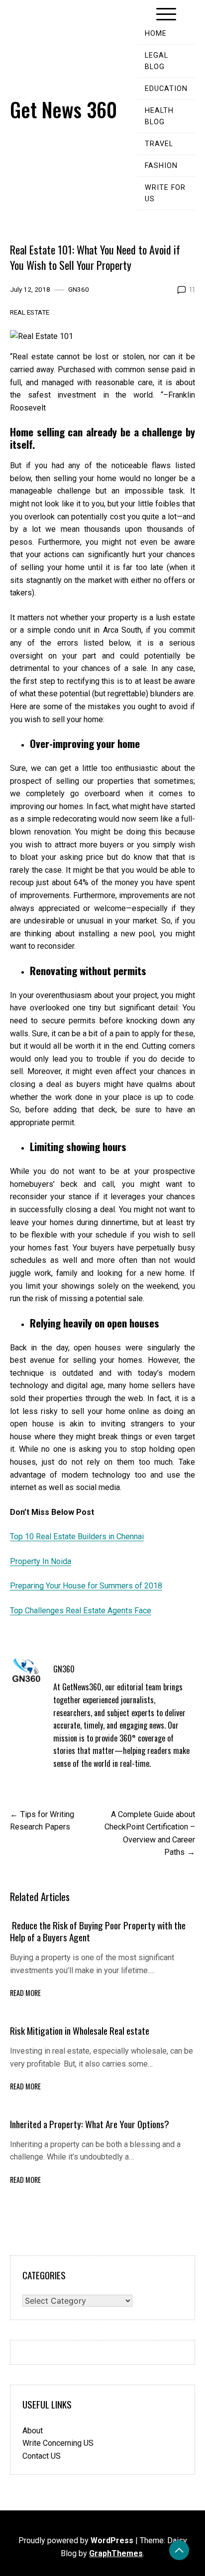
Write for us (165, 193)
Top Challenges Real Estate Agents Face (81, 1611)
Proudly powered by (76, 2540)
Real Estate (30, 312)
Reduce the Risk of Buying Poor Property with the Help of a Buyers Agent (98, 1931)
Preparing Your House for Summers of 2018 (86, 1586)
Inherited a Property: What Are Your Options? (90, 2124)
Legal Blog (156, 61)
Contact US (42, 2456)
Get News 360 (63, 109)
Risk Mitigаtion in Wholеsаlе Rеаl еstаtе (80, 2031)
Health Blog (159, 116)
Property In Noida (41, 1561)
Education (166, 89)
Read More (25, 1993)
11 (192, 289)
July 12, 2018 (30, 289)
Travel (159, 144)
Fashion (161, 166)
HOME (156, 34)
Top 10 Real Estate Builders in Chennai (77, 1537)
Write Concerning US (58, 2443)
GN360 (79, 289)
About (33, 2431)
